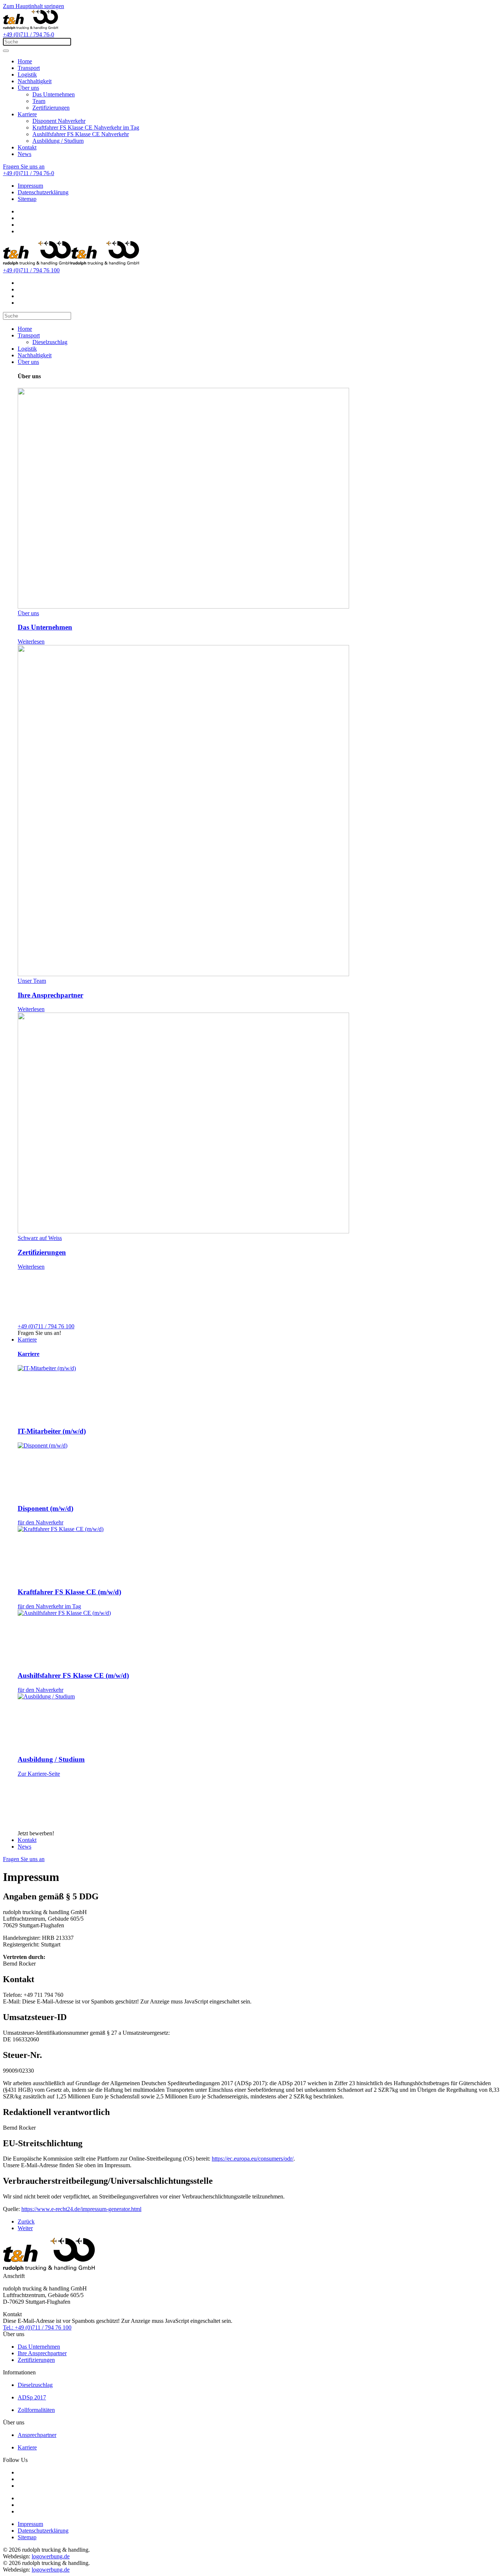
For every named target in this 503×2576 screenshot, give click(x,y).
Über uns (28, 88)
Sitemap (27, 199)
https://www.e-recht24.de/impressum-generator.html (81, 2209)
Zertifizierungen (51, 108)
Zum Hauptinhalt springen (34, 6)
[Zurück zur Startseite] (31, 28)
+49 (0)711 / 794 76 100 (31, 270)
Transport (29, 68)
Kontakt (27, 147)
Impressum (30, 186)
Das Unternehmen (54, 94)
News (24, 154)
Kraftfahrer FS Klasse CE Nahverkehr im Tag (86, 127)
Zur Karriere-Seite (39, 1774)
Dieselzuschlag (50, 342)
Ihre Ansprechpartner (42, 2353)
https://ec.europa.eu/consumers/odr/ (253, 2159)
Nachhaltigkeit (35, 81)
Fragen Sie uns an (24, 166)
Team (39, 101)
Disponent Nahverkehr (59, 121)
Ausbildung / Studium (58, 141)
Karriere (27, 114)
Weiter (25, 2228)
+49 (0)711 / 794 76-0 (29, 34)
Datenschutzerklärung (43, 192)
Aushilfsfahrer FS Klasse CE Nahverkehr (81, 134)
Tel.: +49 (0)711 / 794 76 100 (37, 2327)
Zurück (26, 2221)
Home (25, 61)
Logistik (27, 75)
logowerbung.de (51, 2556)
